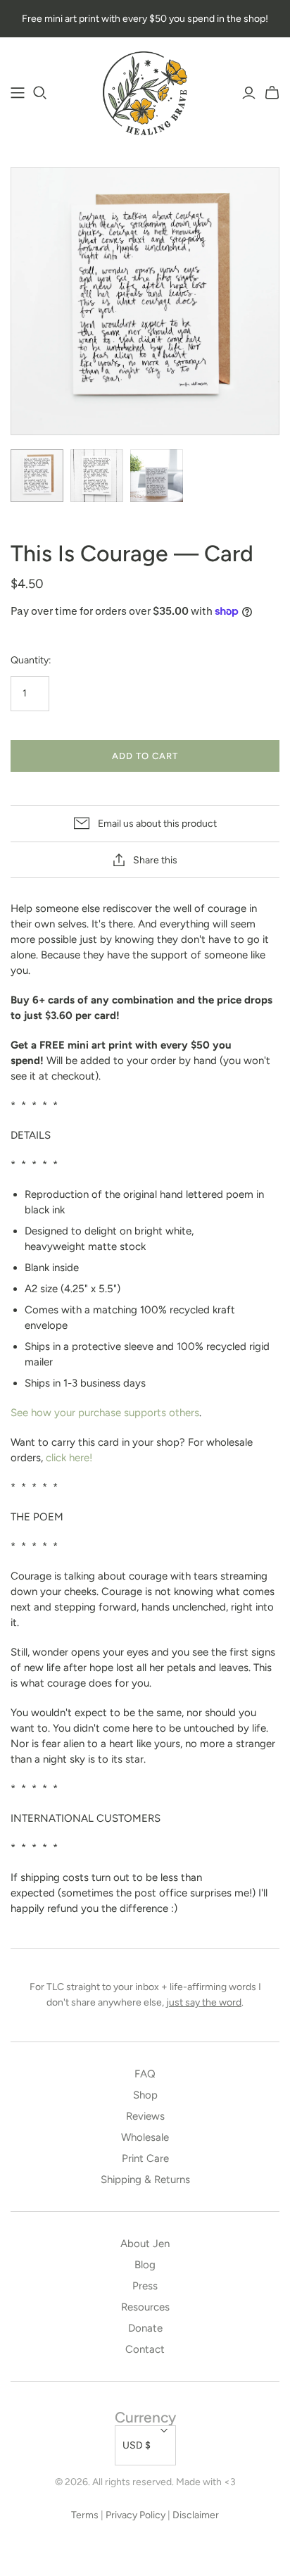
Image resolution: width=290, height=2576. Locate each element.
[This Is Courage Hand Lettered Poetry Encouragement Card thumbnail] (37, 476)
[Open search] (40, 93)
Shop (145, 2095)
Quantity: (31, 660)
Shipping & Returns (145, 2180)
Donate (145, 2328)
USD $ (137, 2445)
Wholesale (145, 2137)
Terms (85, 2515)
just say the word (204, 2002)
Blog (145, 2265)
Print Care (145, 2158)
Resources (145, 2307)
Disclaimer (196, 2515)
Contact (145, 2349)
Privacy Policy (135, 2515)
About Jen (145, 2244)
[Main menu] (18, 93)
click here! (69, 1458)
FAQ (145, 2074)
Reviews (145, 2116)
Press (145, 2286)
